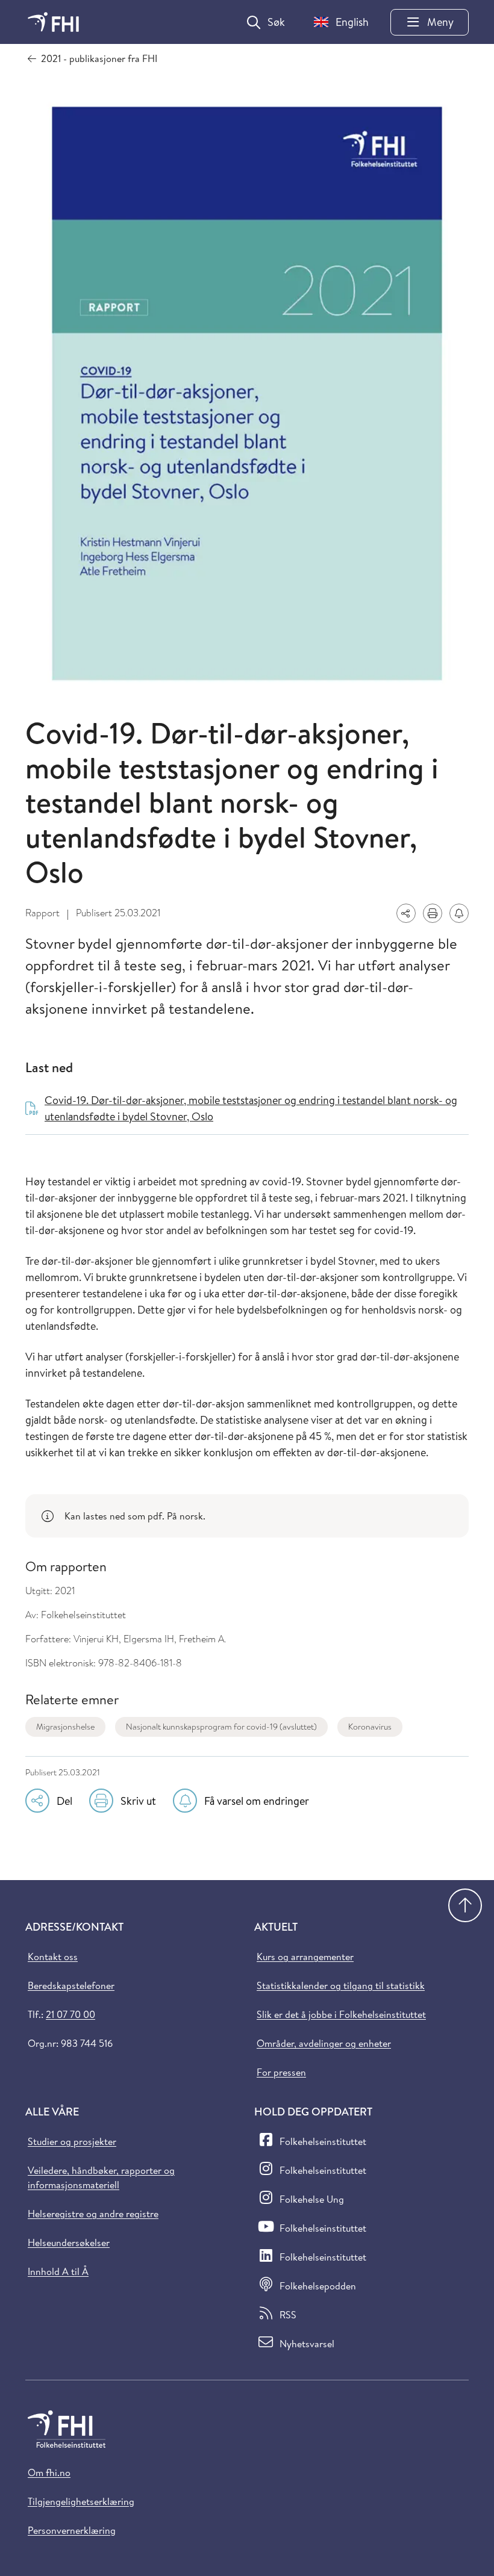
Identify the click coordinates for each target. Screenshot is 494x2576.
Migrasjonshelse (65, 1727)
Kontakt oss (53, 1957)
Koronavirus (370, 1727)
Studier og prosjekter (72, 2141)
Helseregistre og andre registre (93, 2214)
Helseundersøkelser (69, 2242)
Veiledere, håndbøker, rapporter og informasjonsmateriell (101, 2177)
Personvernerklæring (72, 2530)
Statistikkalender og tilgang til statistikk (341, 1985)
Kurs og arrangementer (305, 1957)
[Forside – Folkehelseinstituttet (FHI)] (53, 22)
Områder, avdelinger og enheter (324, 2043)
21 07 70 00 (70, 2014)
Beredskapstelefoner (71, 1985)
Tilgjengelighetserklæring (81, 2501)
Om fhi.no (49, 2472)
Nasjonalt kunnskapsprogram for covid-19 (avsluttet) (221, 1727)
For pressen (281, 2072)
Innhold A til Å (58, 2271)
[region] (247, 1516)
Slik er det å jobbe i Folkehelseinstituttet (341, 2014)
